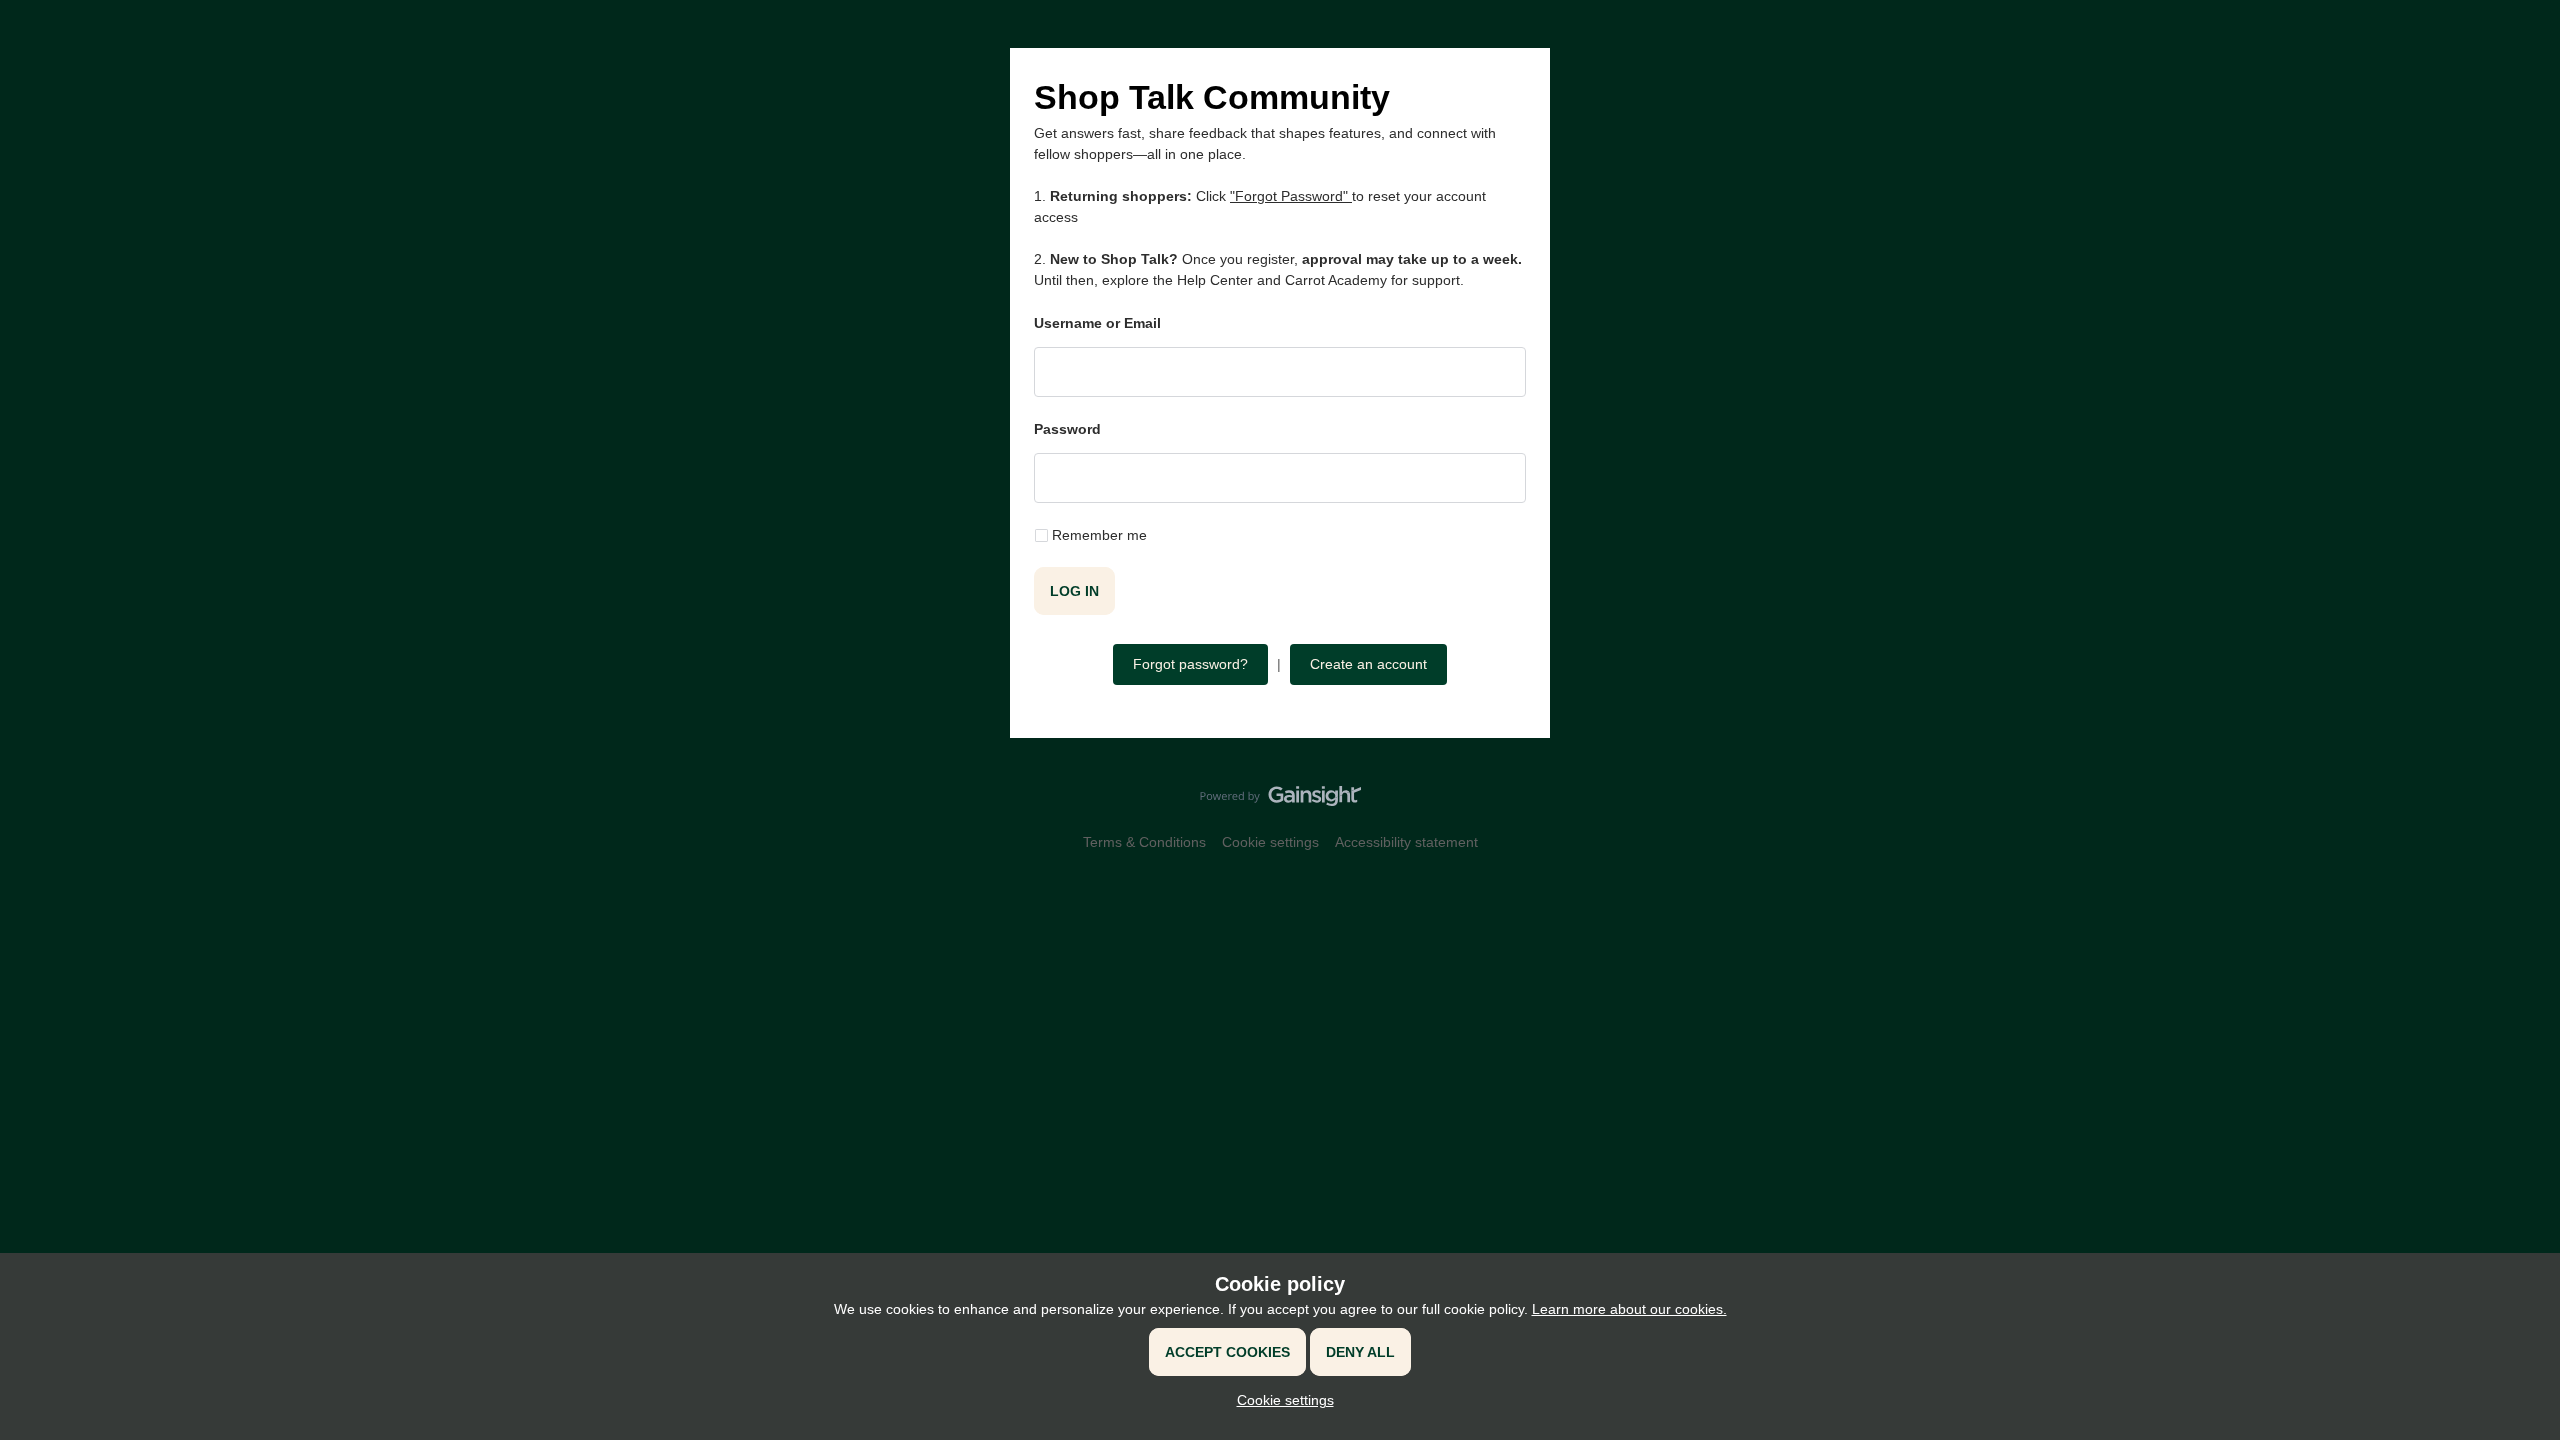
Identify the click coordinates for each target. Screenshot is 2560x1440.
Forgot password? (1190, 664)
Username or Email (1097, 323)
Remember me (1099, 535)
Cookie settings (1270, 842)
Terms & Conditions (1144, 842)
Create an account (1368, 664)
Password (1067, 429)
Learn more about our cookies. (1629, 1309)
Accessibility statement (1406, 842)
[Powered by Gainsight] (1280, 801)
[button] (1280, 1400)
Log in (1074, 591)
